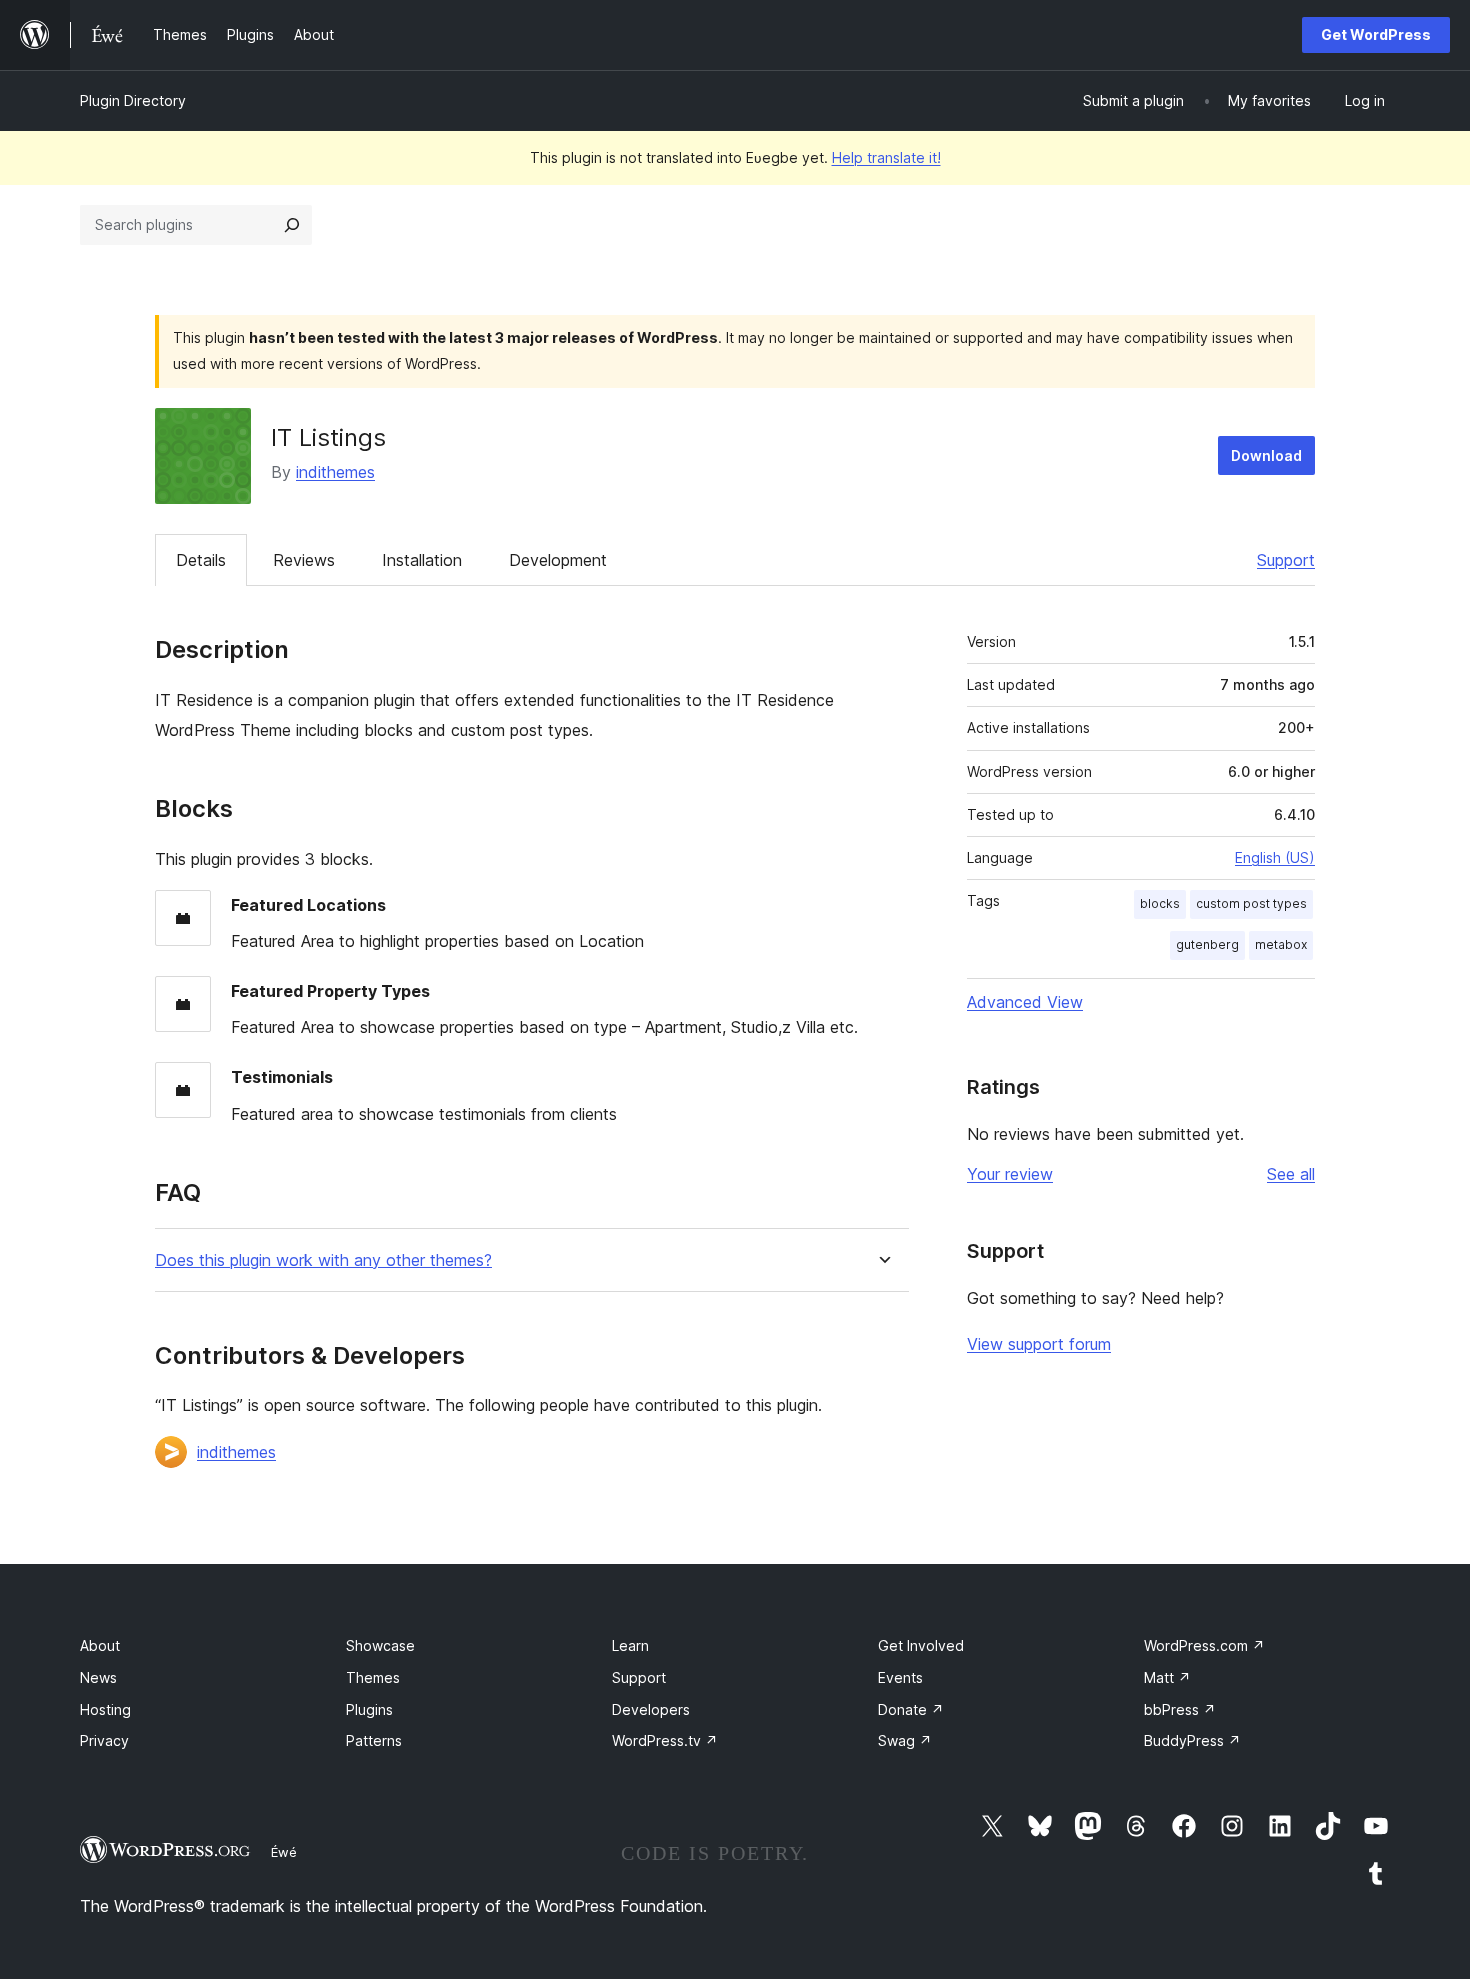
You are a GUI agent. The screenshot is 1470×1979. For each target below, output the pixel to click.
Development (558, 560)
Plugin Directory (133, 100)
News (98, 1677)
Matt (1167, 1677)
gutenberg (1207, 944)
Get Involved (921, 1645)
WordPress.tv (665, 1740)
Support (1286, 560)
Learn (630, 1645)
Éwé (284, 1852)
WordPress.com (1204, 1645)
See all (1291, 1174)
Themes (373, 1677)
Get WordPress (1376, 34)
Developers (651, 1709)
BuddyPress (1192, 1740)
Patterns (374, 1740)
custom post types (1251, 903)
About (100, 1645)
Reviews (304, 560)
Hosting (105, 1709)
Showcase (380, 1645)
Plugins (369, 1709)
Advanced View (1025, 1002)
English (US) (1275, 857)
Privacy (104, 1740)
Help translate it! (886, 157)
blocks (1160, 903)
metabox (1281, 944)
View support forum (1039, 1344)
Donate (911, 1709)
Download (1266, 455)
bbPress (1180, 1709)
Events (900, 1677)
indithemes (335, 472)
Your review (1010, 1174)
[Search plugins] (292, 225)
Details (201, 560)
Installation (422, 560)
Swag (905, 1740)
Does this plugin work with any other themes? (323, 1260)
